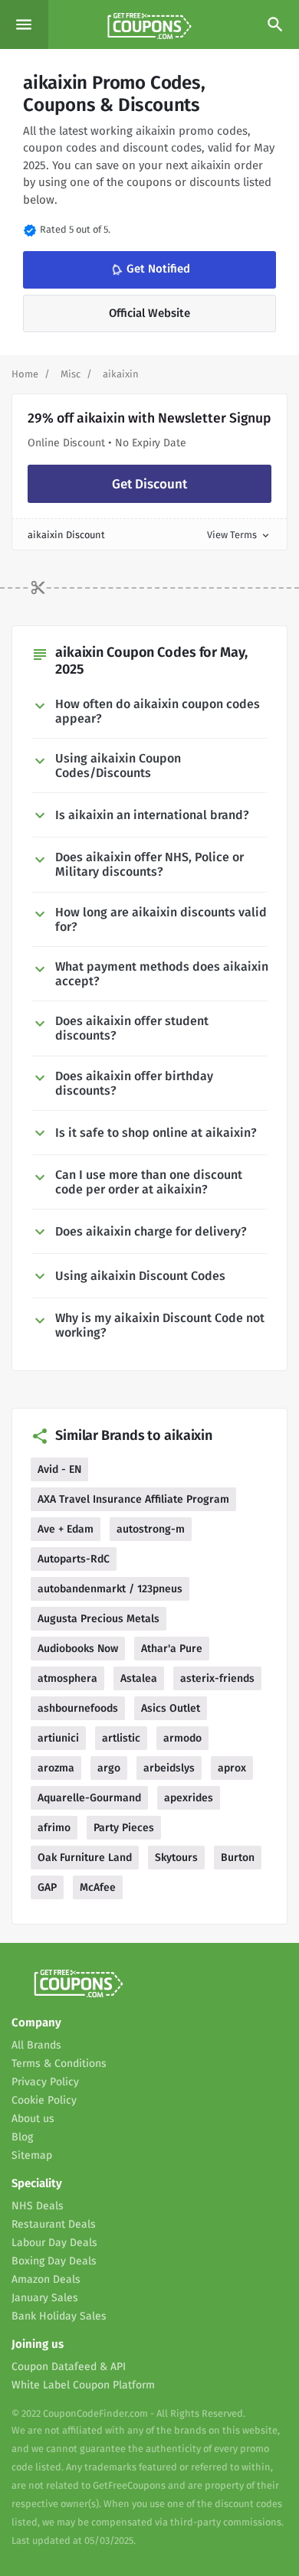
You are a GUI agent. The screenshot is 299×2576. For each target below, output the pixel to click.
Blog (22, 2137)
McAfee (98, 1887)
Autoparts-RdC (74, 1559)
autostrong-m (151, 1529)
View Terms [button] (239, 535)
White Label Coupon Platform (83, 2385)
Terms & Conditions (59, 2063)
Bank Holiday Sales (59, 2316)
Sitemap (32, 2155)
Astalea (139, 1678)
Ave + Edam (66, 1529)
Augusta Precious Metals (99, 1619)
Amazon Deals (46, 2279)
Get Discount (149, 484)
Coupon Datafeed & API (69, 2367)
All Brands (36, 2045)
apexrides (189, 1798)
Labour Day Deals (54, 2243)
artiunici (58, 1738)
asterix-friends (217, 1678)
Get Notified (149, 270)
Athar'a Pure (172, 1649)
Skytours (176, 1858)
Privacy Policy (45, 2082)
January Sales (45, 2298)
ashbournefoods (78, 1708)
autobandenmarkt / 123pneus (110, 1589)
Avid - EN (59, 1469)
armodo (182, 1738)
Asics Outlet (171, 1708)
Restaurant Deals (54, 2224)
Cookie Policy (44, 2100)
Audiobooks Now (78, 1649)
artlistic (121, 1738)
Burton (238, 1858)
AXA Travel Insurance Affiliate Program (133, 1499)
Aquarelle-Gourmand (89, 1798)
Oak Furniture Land (85, 1858)
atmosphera (67, 1678)
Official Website (149, 313)
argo (109, 1768)
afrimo (54, 1828)
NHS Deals (38, 2206)
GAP (47, 1887)
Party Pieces (124, 1828)
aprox (232, 1768)
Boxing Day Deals (54, 2261)
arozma (56, 1768)
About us (33, 2119)
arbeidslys (169, 1768)
